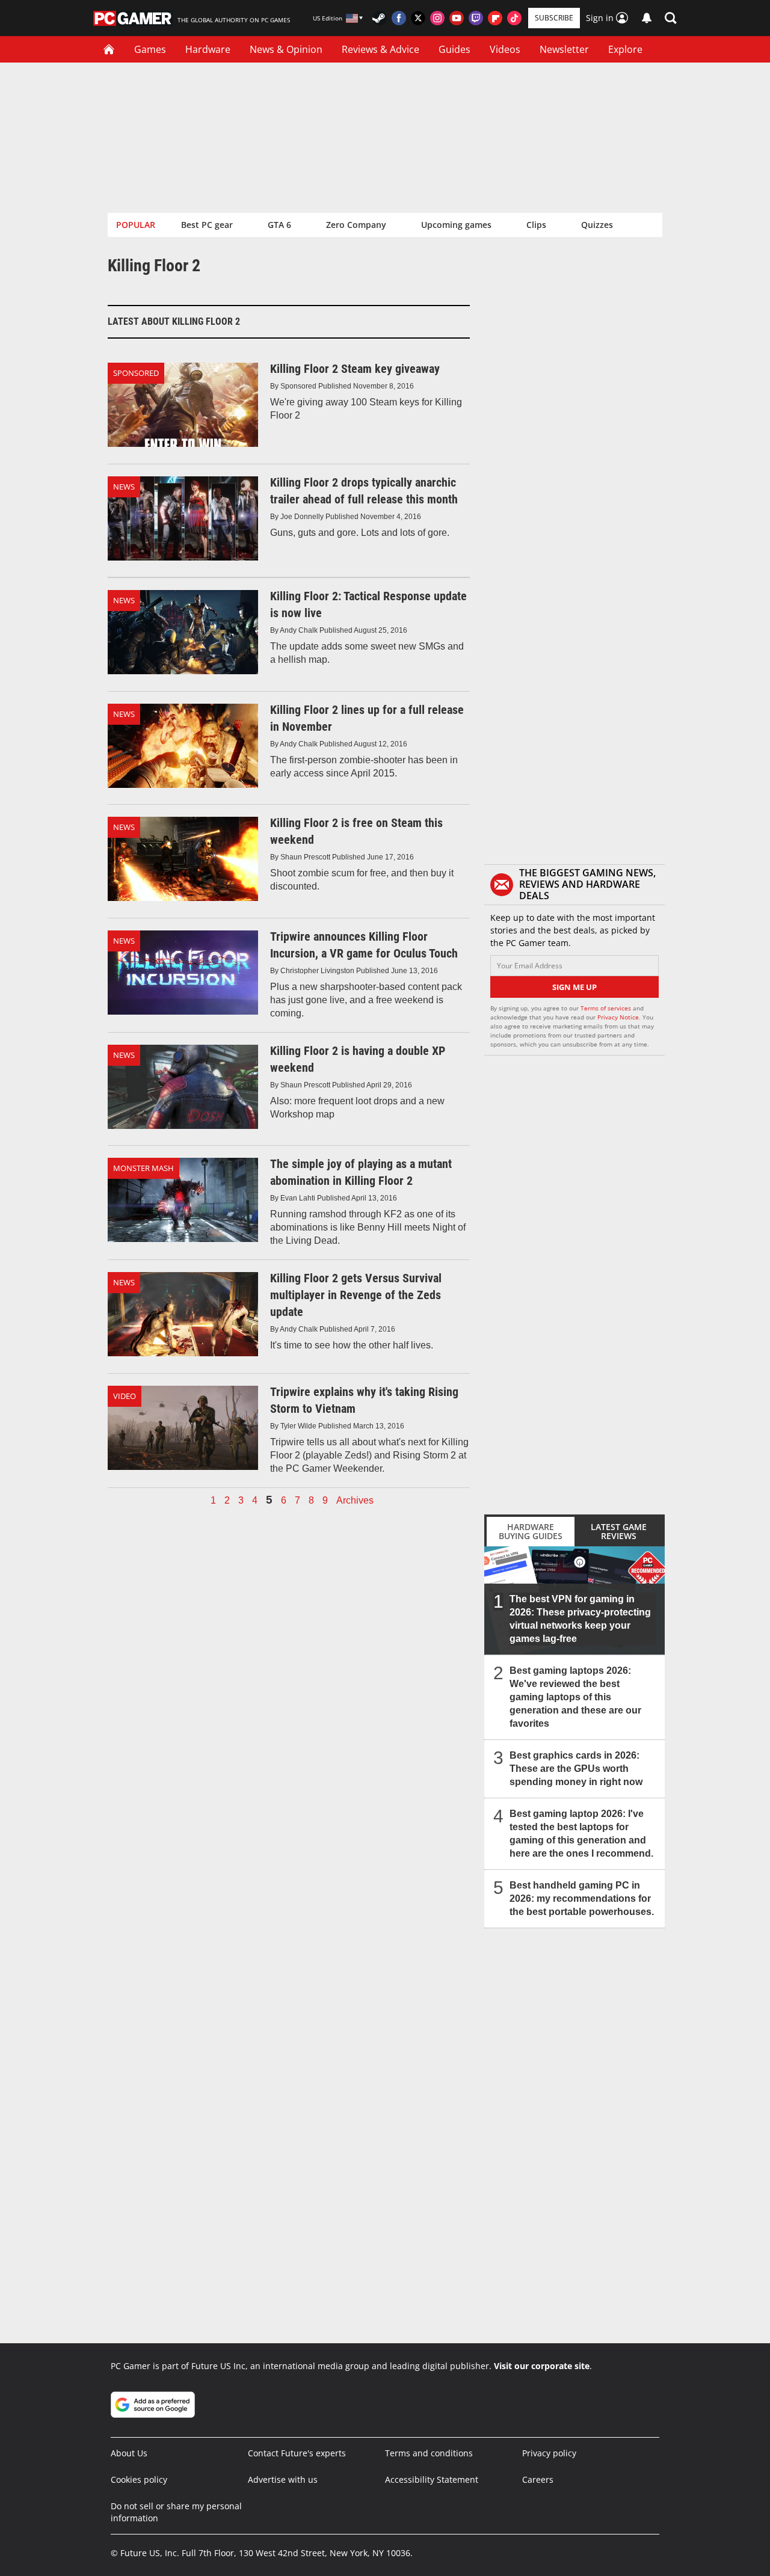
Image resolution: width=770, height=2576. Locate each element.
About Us (129, 2453)
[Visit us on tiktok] (514, 18)
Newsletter (564, 49)
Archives (355, 1501)
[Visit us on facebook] (399, 18)
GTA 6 (279, 225)
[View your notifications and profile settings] (647, 18)
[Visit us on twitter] (418, 18)
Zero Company (356, 225)
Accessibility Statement (432, 2479)
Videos (505, 49)
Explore (625, 49)
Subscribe (554, 18)
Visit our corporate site (542, 2366)
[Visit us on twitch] (476, 18)
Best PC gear (207, 225)
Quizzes (597, 225)
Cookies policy (139, 2479)
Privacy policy (549, 2453)
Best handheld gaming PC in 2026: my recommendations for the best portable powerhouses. (582, 1898)
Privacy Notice (618, 1017)
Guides (454, 49)
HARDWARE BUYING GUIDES (531, 1531)
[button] (671, 18)
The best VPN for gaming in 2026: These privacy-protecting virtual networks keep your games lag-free (580, 1619)
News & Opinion (286, 49)
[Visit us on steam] (380, 18)
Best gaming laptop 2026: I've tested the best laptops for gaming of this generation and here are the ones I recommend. (581, 1834)
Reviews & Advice (380, 49)
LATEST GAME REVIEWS (619, 1531)
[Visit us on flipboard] (495, 18)
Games (150, 49)
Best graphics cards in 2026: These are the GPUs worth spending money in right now (576, 1769)
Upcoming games (456, 225)
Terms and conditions (429, 2453)
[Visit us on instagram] (437, 18)
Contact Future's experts (297, 2453)
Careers (538, 2479)
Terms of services (607, 1008)
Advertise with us (283, 2479)
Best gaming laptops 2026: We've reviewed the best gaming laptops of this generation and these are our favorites (575, 1697)
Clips (536, 225)
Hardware (208, 49)
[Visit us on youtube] (457, 18)
